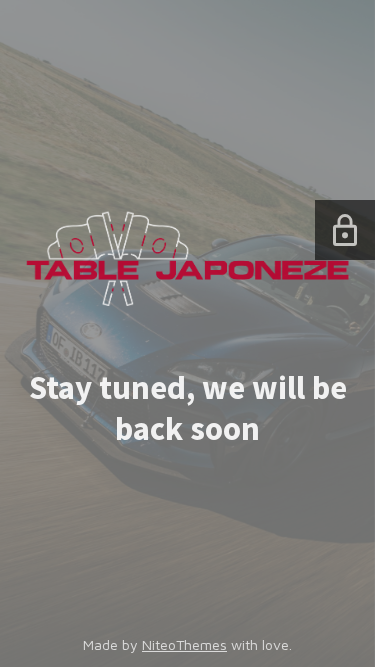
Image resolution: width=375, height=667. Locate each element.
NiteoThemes (184, 644)
